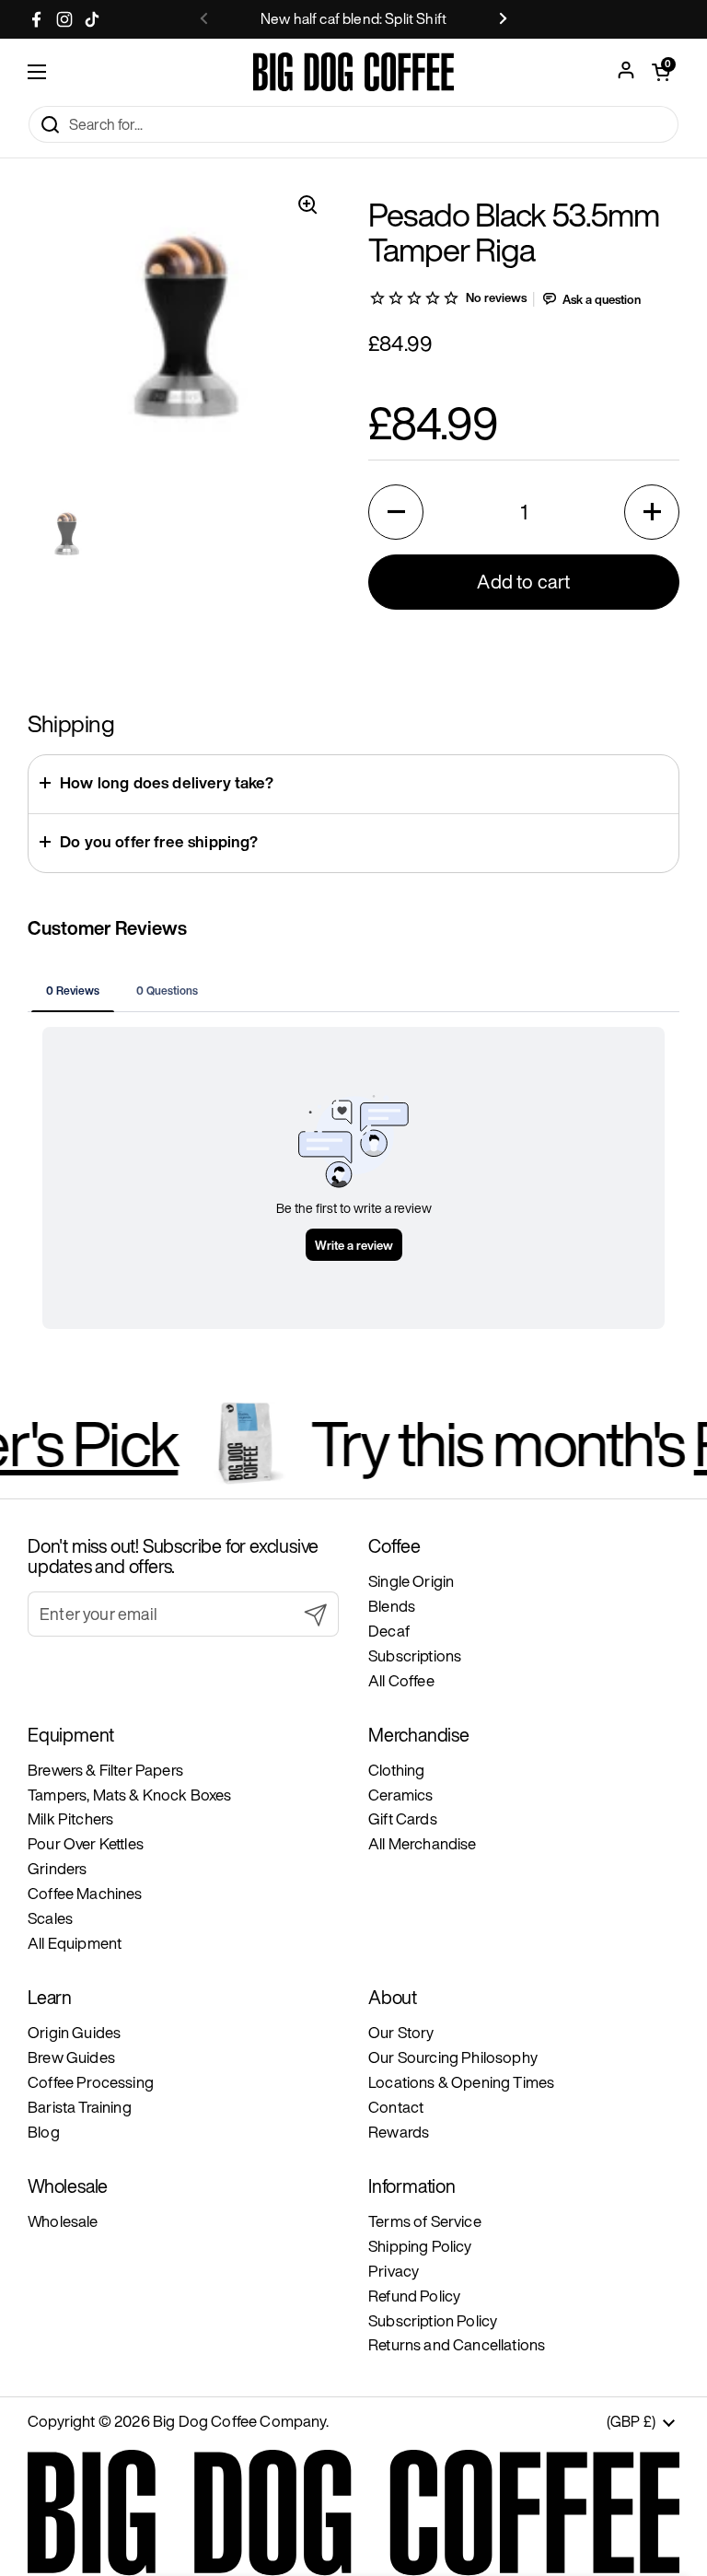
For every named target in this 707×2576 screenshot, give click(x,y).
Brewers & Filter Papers (105, 1770)
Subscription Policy (433, 2320)
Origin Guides (74, 2032)
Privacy (394, 2271)
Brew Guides (71, 2057)
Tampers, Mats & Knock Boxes (130, 1795)
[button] (396, 512)
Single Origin (411, 1581)
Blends (392, 1606)
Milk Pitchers (70, 1818)
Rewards (399, 2132)
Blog (44, 2132)
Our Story (401, 2032)
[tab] (73, 990)
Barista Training (80, 2107)
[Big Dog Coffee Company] (353, 72)
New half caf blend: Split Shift (353, 19)
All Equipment (75, 1943)
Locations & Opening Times (461, 2082)
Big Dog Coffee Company (239, 2421)
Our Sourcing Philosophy (453, 2057)
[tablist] (353, 990)
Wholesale (63, 2221)
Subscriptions (415, 1655)
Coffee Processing (91, 2082)
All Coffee (401, 1680)
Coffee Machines (85, 1893)
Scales (50, 1918)
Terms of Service (425, 2221)
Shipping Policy (420, 2246)
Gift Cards (403, 1818)
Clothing (396, 1770)
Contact (396, 2107)
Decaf (389, 1631)
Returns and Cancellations (457, 2344)
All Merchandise (423, 1843)
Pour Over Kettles (86, 1843)
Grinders (57, 1868)
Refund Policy (414, 2296)
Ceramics (400, 1795)
